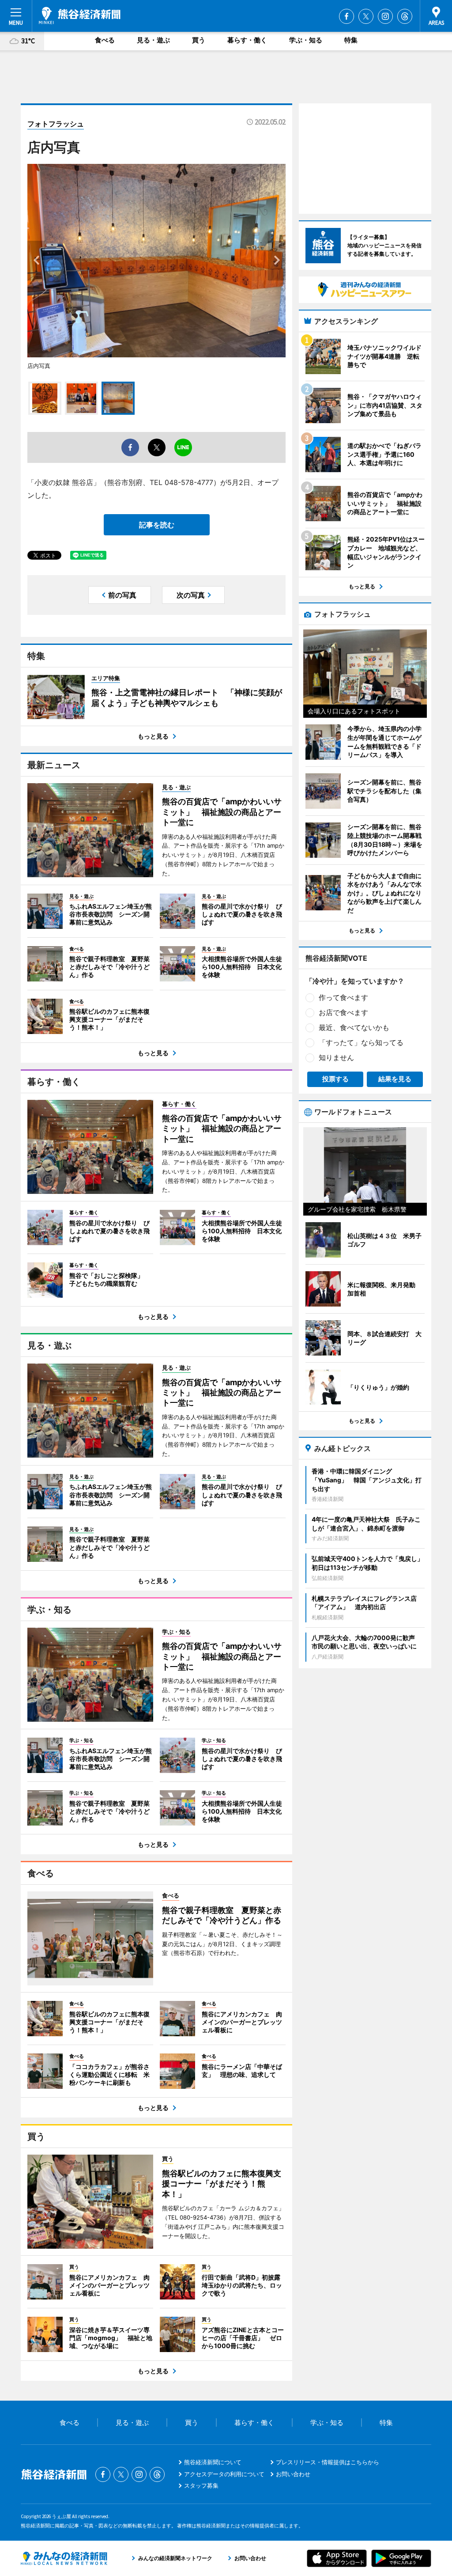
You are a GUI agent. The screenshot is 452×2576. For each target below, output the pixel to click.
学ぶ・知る (306, 40)
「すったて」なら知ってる (361, 1042)
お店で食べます (343, 1012)
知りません (336, 1057)
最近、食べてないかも (354, 1027)
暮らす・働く (247, 40)
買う (199, 40)
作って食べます (343, 997)
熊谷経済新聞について (213, 2462)
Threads (405, 16)
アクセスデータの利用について (224, 2474)
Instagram (385, 16)
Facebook (347, 16)
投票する (335, 1079)
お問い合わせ (293, 2474)
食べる (105, 40)
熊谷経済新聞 (80, 15)
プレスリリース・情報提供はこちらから (328, 2462)
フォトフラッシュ (56, 124)
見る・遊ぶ (153, 40)
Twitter (366, 16)
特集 (351, 40)
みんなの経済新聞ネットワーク (64, 2558)
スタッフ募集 (201, 2485)
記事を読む (157, 525)
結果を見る (395, 1079)
